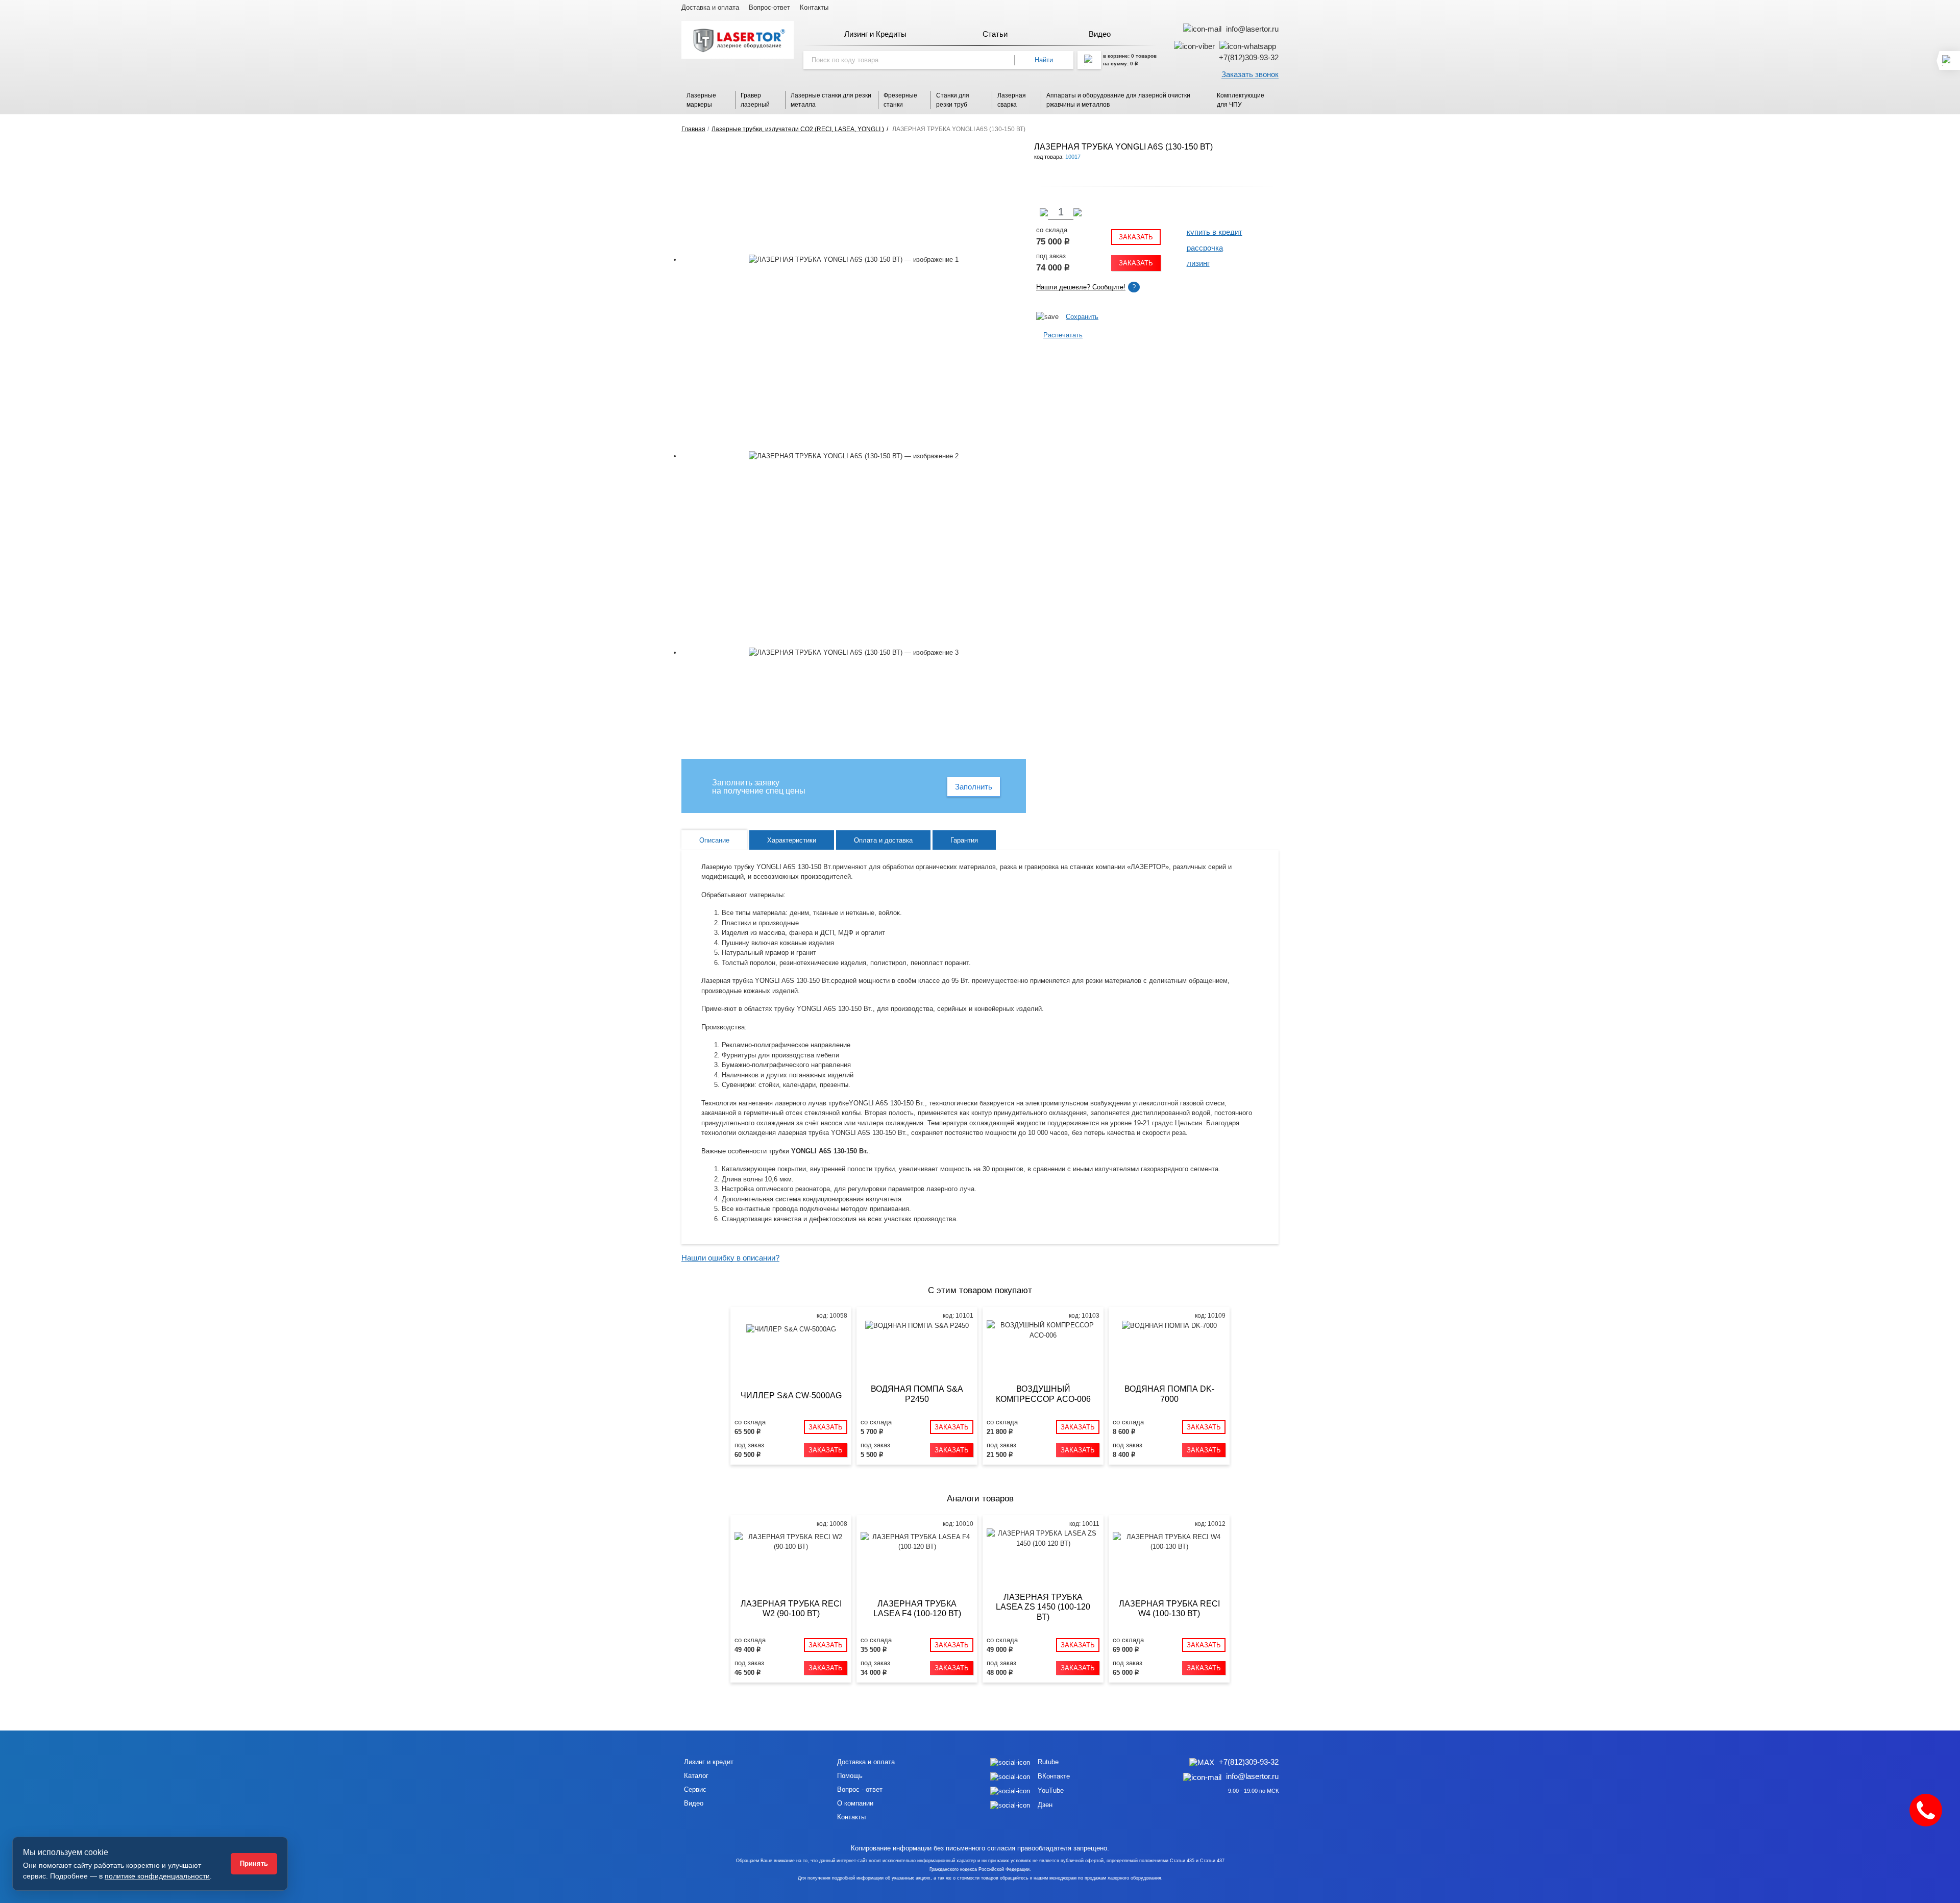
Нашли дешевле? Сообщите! (1081, 287)
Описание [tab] (714, 840)
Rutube (1048, 1762)
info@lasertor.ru (1251, 29)
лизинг (1198, 263)
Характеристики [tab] (792, 840)
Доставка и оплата (710, 7)
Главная (693, 129)
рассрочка (1205, 248)
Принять (254, 1863)
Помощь (850, 1776)
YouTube (1051, 1790)
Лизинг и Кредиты (875, 34)
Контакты (814, 7)
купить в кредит (1215, 232)
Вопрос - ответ (860, 1789)
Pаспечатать (1063, 335)
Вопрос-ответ (769, 7)
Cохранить (1082, 317)
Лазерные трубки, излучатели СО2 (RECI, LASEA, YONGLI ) (798, 129)
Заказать (1136, 237)
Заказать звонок (1250, 74)
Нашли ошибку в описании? (730, 1258)
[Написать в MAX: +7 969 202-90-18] (1204, 1762)
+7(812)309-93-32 (1249, 57)
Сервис (695, 1789)
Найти (1044, 60)
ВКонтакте (1054, 1776)
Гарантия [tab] (964, 840)
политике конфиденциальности (157, 1876)
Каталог (696, 1776)
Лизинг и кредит (709, 1762)
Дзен (1045, 1805)
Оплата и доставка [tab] (883, 840)
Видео (694, 1803)
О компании (855, 1803)
